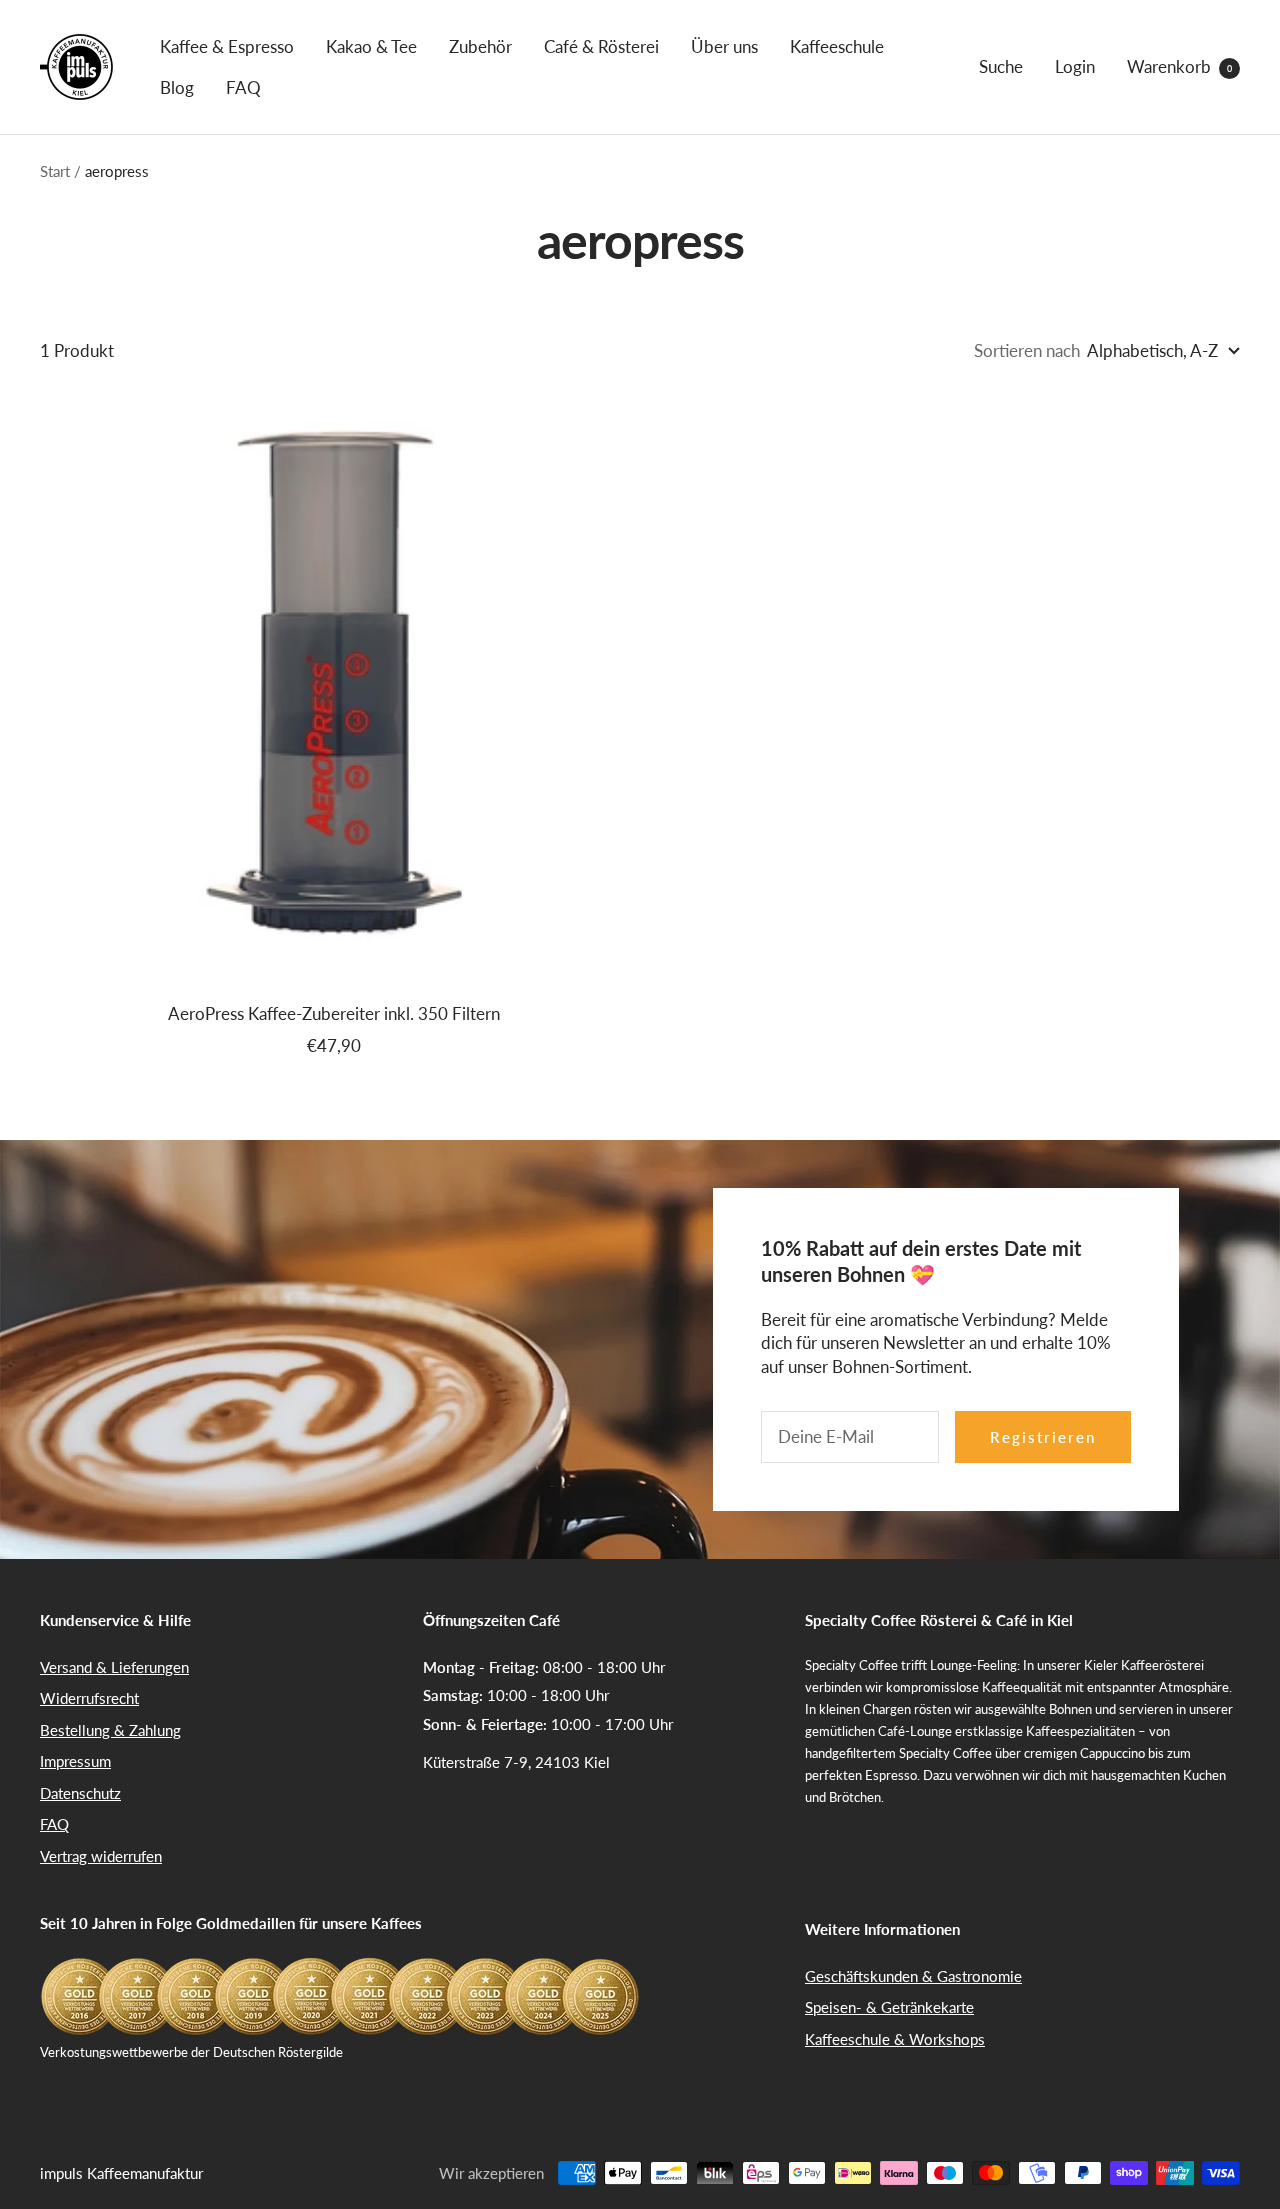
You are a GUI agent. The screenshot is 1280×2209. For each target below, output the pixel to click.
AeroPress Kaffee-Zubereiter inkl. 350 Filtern (334, 1013)
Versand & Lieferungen (114, 1667)
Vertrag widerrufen (101, 1856)
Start (55, 171)
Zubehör (480, 46)
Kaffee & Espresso (227, 46)
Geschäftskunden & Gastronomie (913, 1976)
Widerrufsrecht (89, 1698)
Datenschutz (80, 1793)
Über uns (724, 46)
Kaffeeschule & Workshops (895, 2039)
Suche (1001, 66)
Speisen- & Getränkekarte (889, 2007)
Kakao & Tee (371, 46)
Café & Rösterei (601, 46)
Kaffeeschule (837, 46)
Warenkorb (1179, 66)
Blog (177, 87)
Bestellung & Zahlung (110, 1730)
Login (1075, 66)
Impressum (75, 1761)
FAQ (243, 87)
